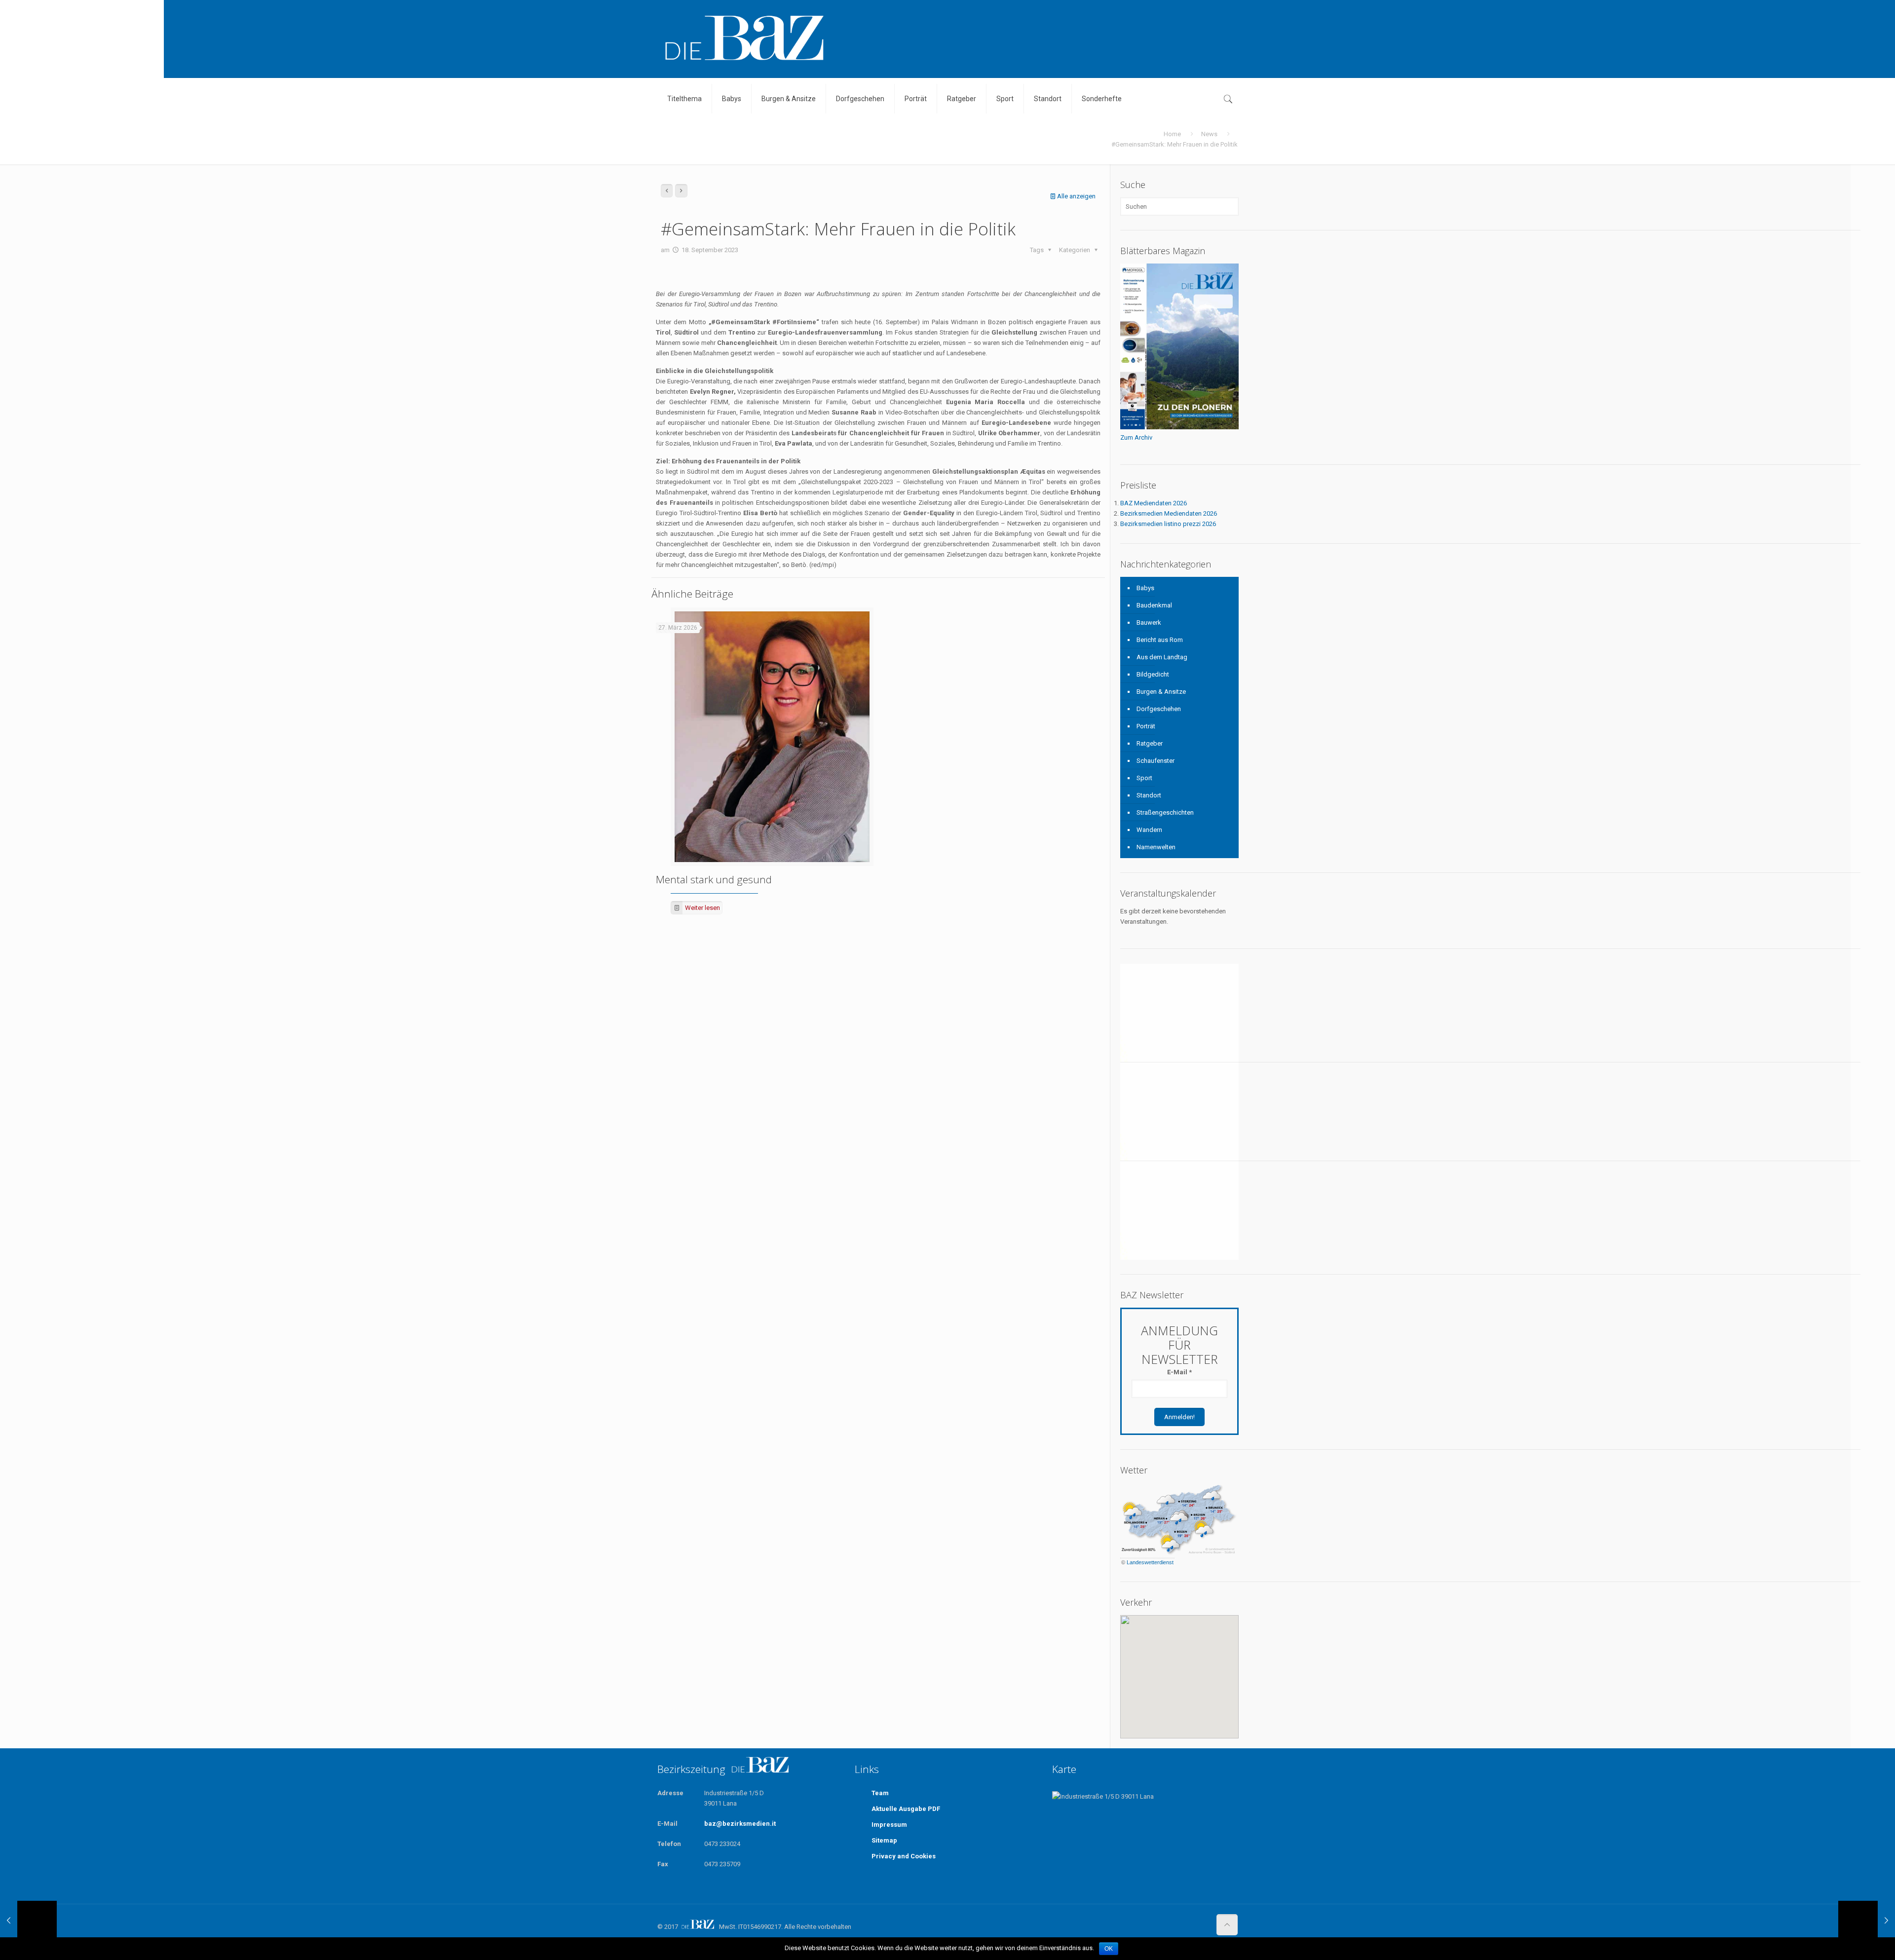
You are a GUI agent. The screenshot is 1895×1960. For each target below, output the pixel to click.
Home (1172, 134)
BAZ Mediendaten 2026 (1154, 503)
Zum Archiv (1136, 437)
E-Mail (1179, 1372)
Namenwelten (1156, 847)
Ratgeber (1150, 743)
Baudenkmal (1154, 605)
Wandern (1149, 830)
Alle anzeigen (1076, 196)
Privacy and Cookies (904, 1856)
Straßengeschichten (1165, 812)
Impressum (889, 1825)
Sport (1144, 778)
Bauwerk (1149, 622)
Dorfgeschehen (1159, 709)
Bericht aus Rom (1160, 640)
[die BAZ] (744, 39)
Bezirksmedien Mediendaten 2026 (1169, 513)
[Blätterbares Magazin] (1179, 427)
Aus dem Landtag (1162, 657)
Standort (1149, 795)
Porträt (1146, 726)
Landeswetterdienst (1150, 1562)
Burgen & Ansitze (1161, 692)
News (1209, 134)
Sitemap (884, 1840)
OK (1109, 1949)
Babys (1145, 588)
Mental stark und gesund (714, 879)
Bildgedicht (1153, 674)
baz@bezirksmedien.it (740, 1824)
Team (880, 1793)
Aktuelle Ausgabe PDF (906, 1809)
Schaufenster (1156, 761)
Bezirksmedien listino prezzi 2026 (1168, 524)
